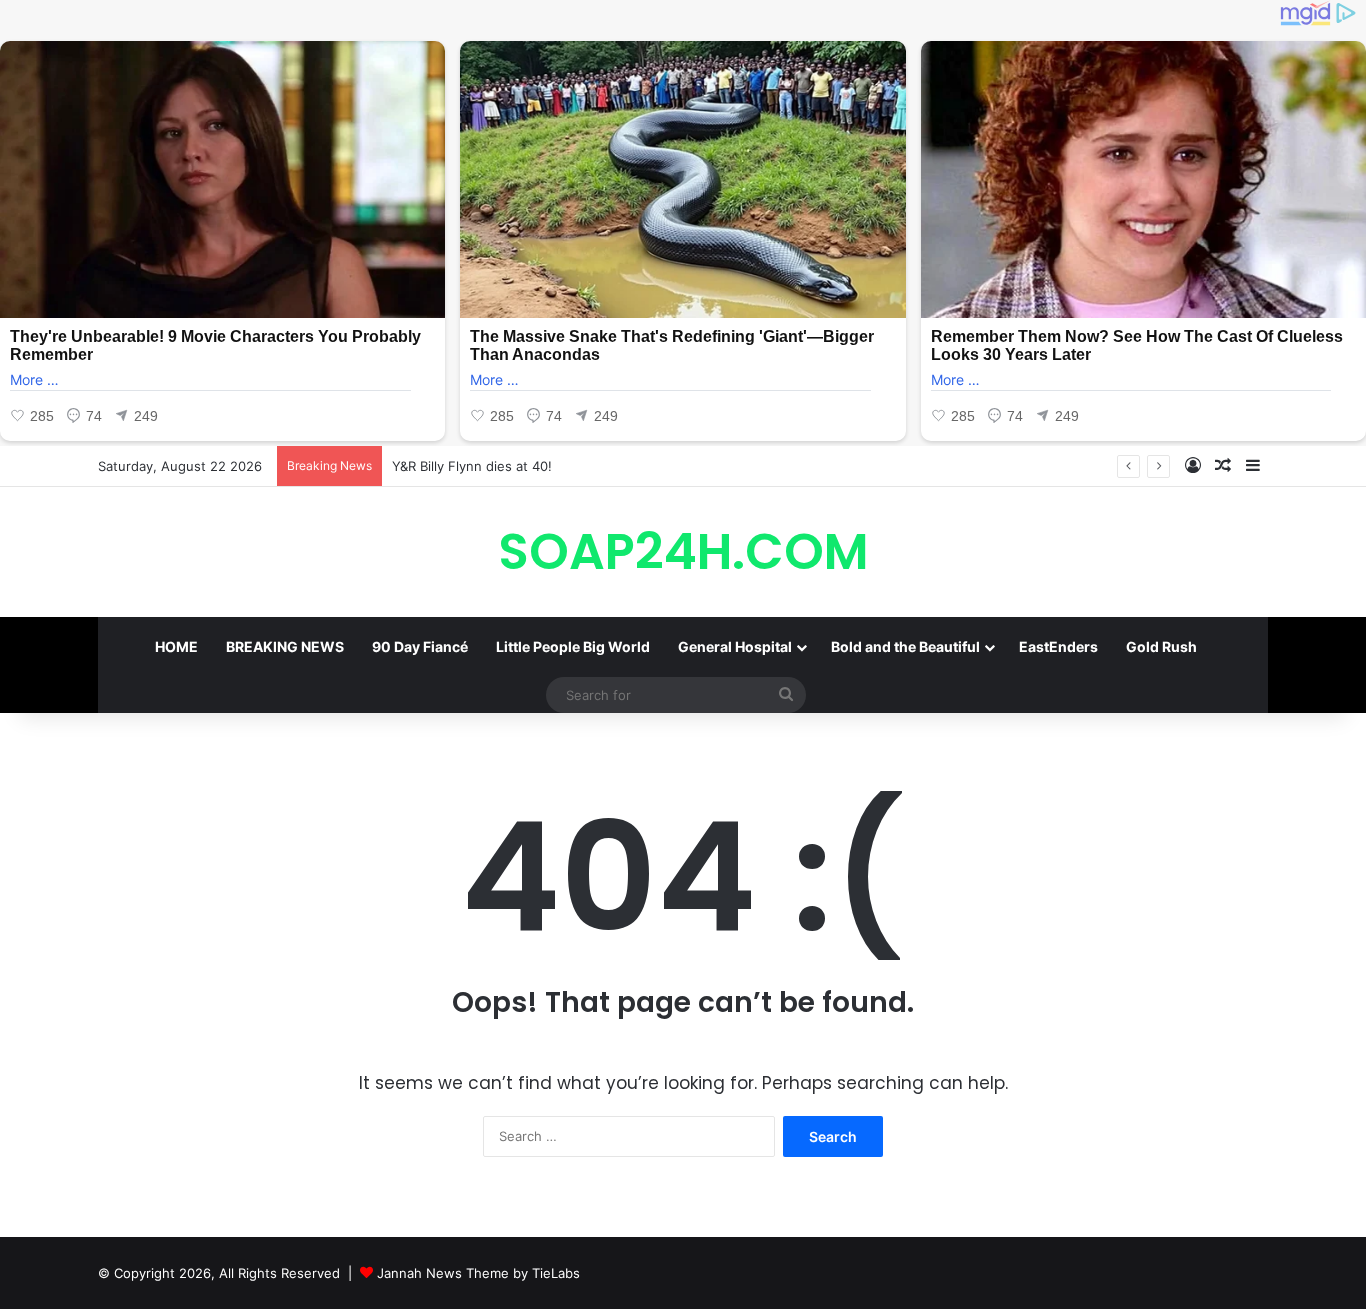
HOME (176, 646)
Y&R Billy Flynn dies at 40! (472, 466)
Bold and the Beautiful (905, 646)
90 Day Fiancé (420, 646)
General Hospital (735, 646)
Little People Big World (573, 646)
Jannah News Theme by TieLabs (478, 1273)
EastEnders (1058, 646)
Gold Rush (1161, 646)
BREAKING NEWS (285, 646)
